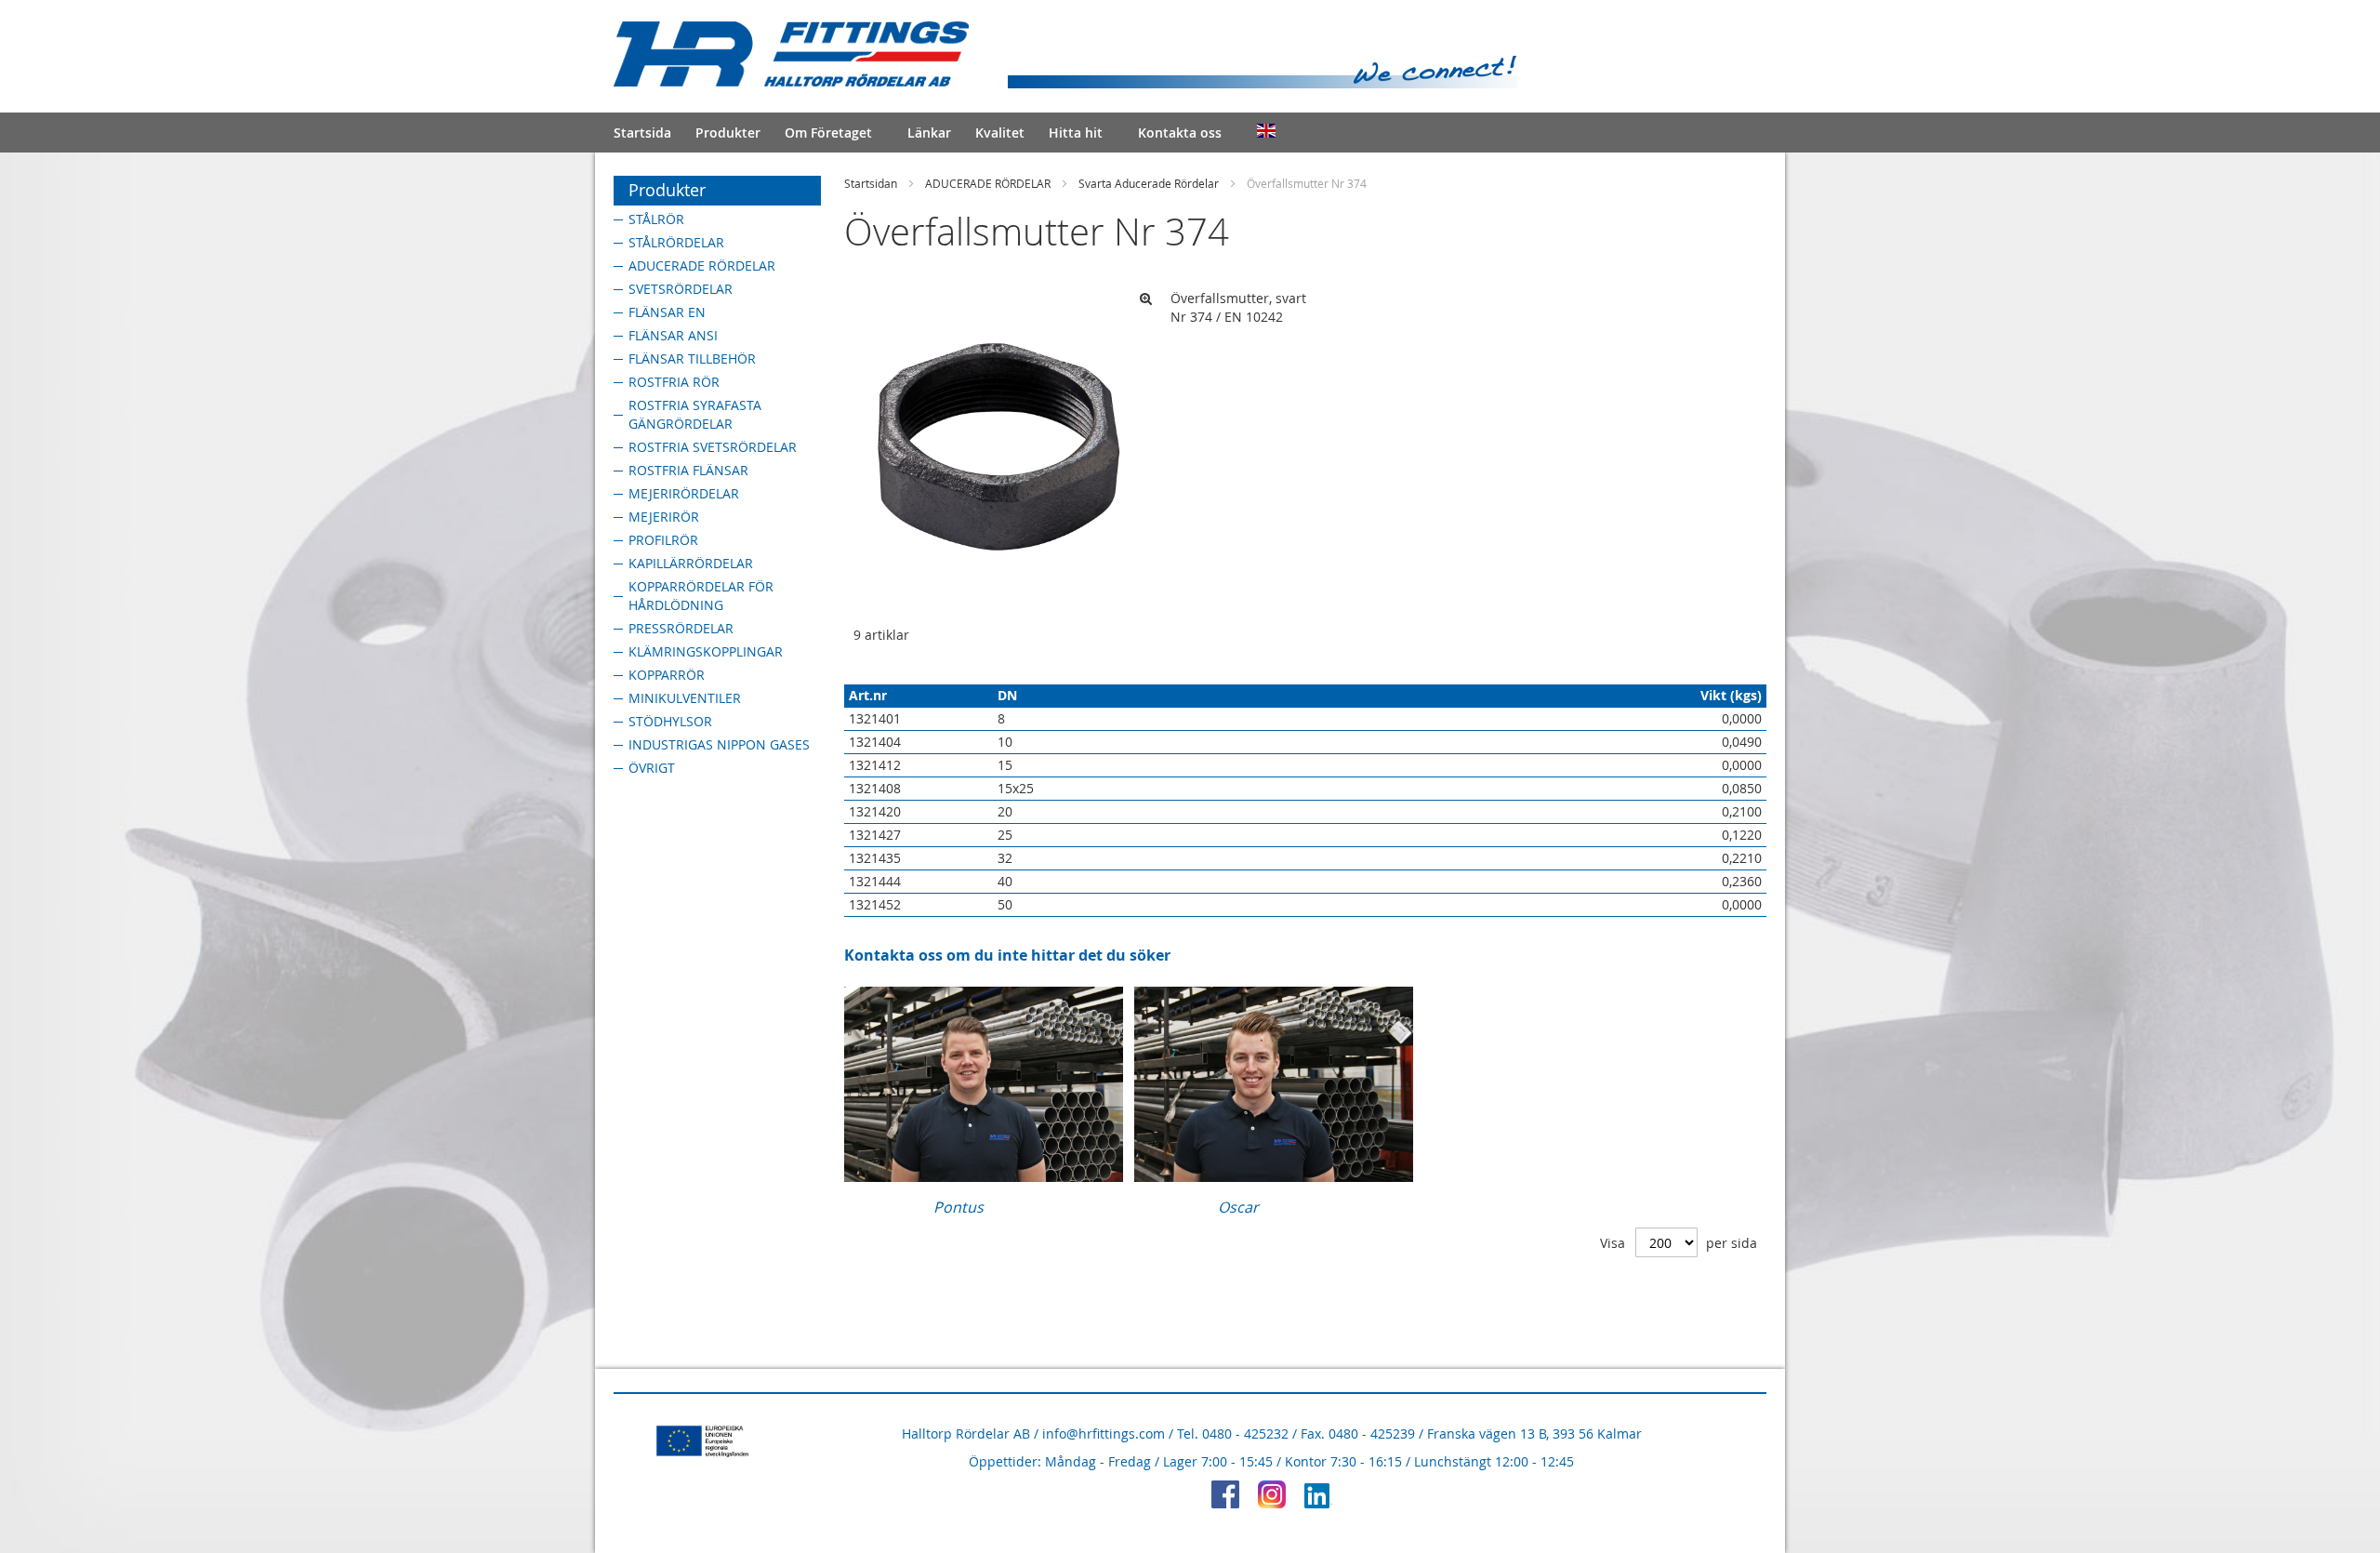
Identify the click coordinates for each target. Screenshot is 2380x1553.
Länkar (929, 133)
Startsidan (871, 183)
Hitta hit (1076, 133)
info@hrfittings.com (1104, 1434)
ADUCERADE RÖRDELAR (988, 183)
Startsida (642, 133)
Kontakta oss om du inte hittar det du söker (1007, 955)
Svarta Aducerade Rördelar (1149, 183)
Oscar (1238, 1207)
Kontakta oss (1180, 133)
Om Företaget (828, 133)
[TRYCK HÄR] (984, 1176)
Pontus (959, 1207)
